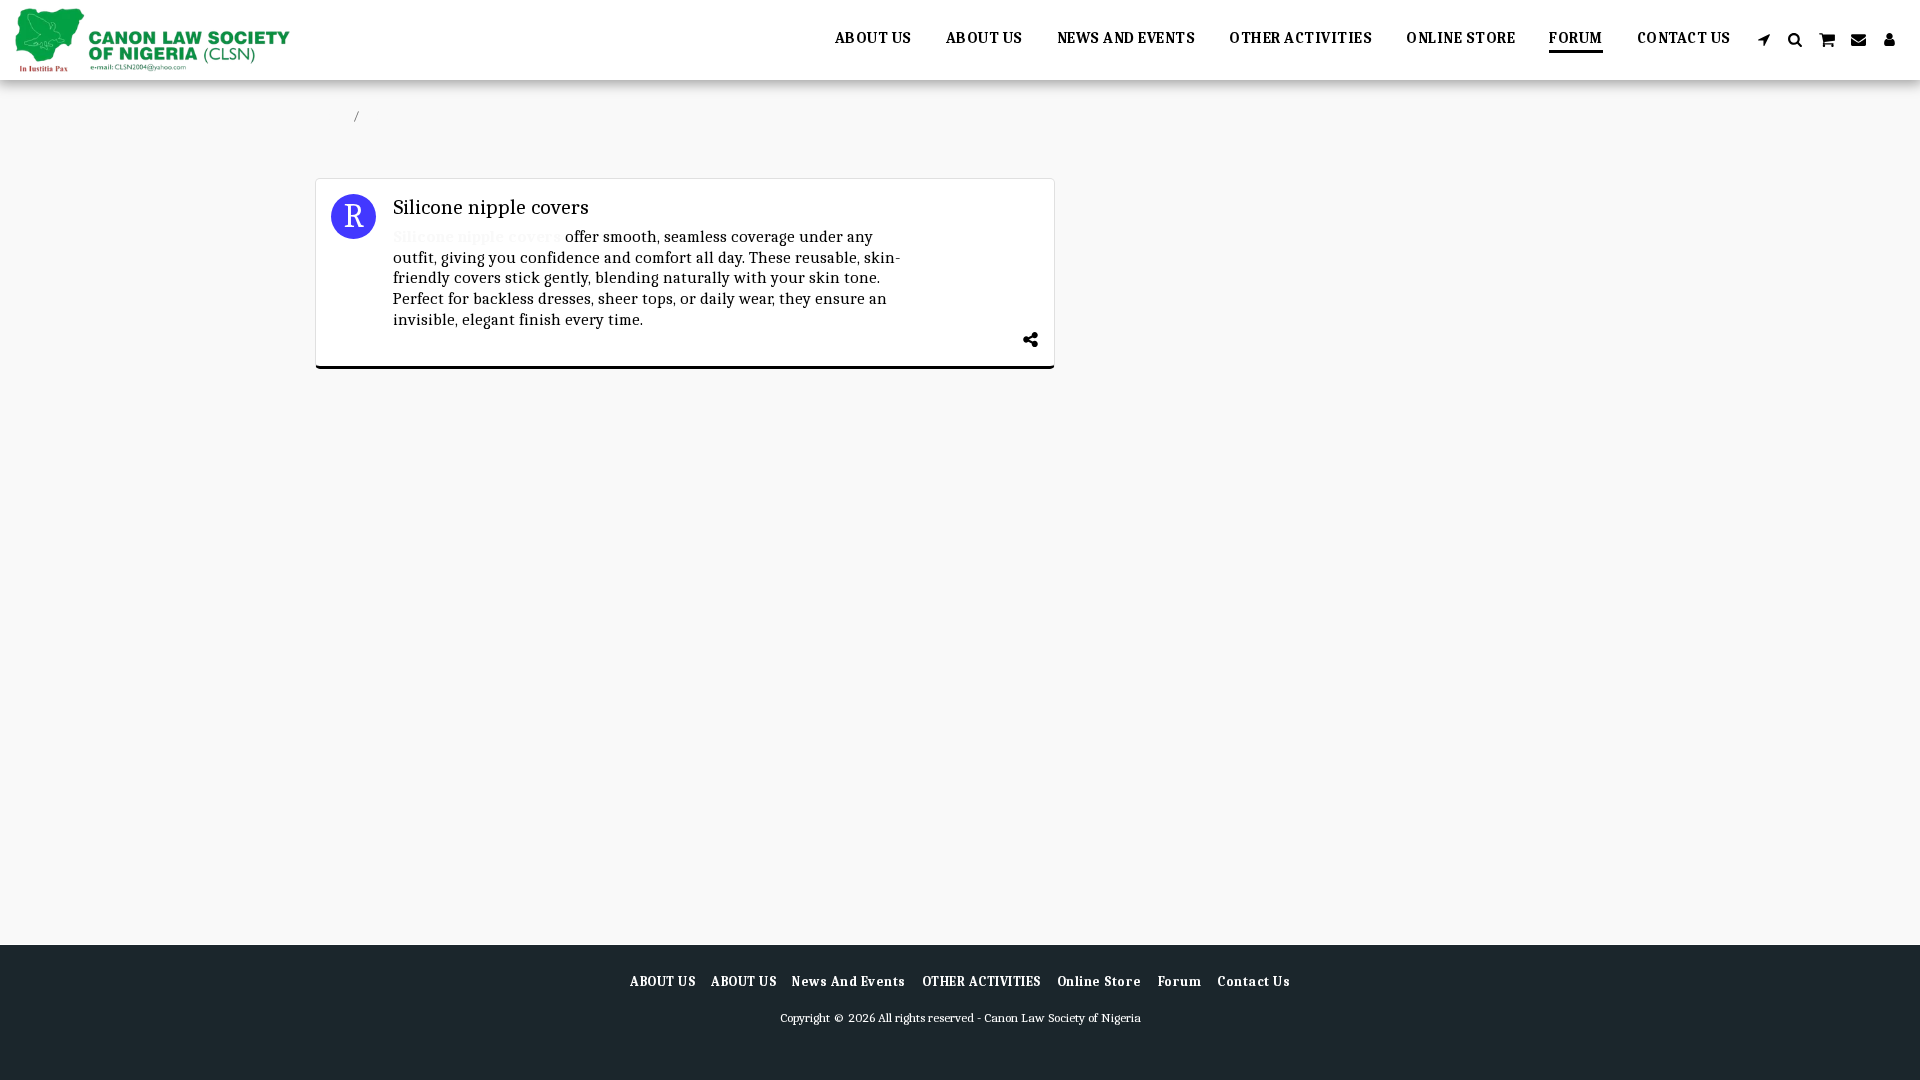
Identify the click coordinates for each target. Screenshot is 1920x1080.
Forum (384, 115)
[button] (1764, 39)
